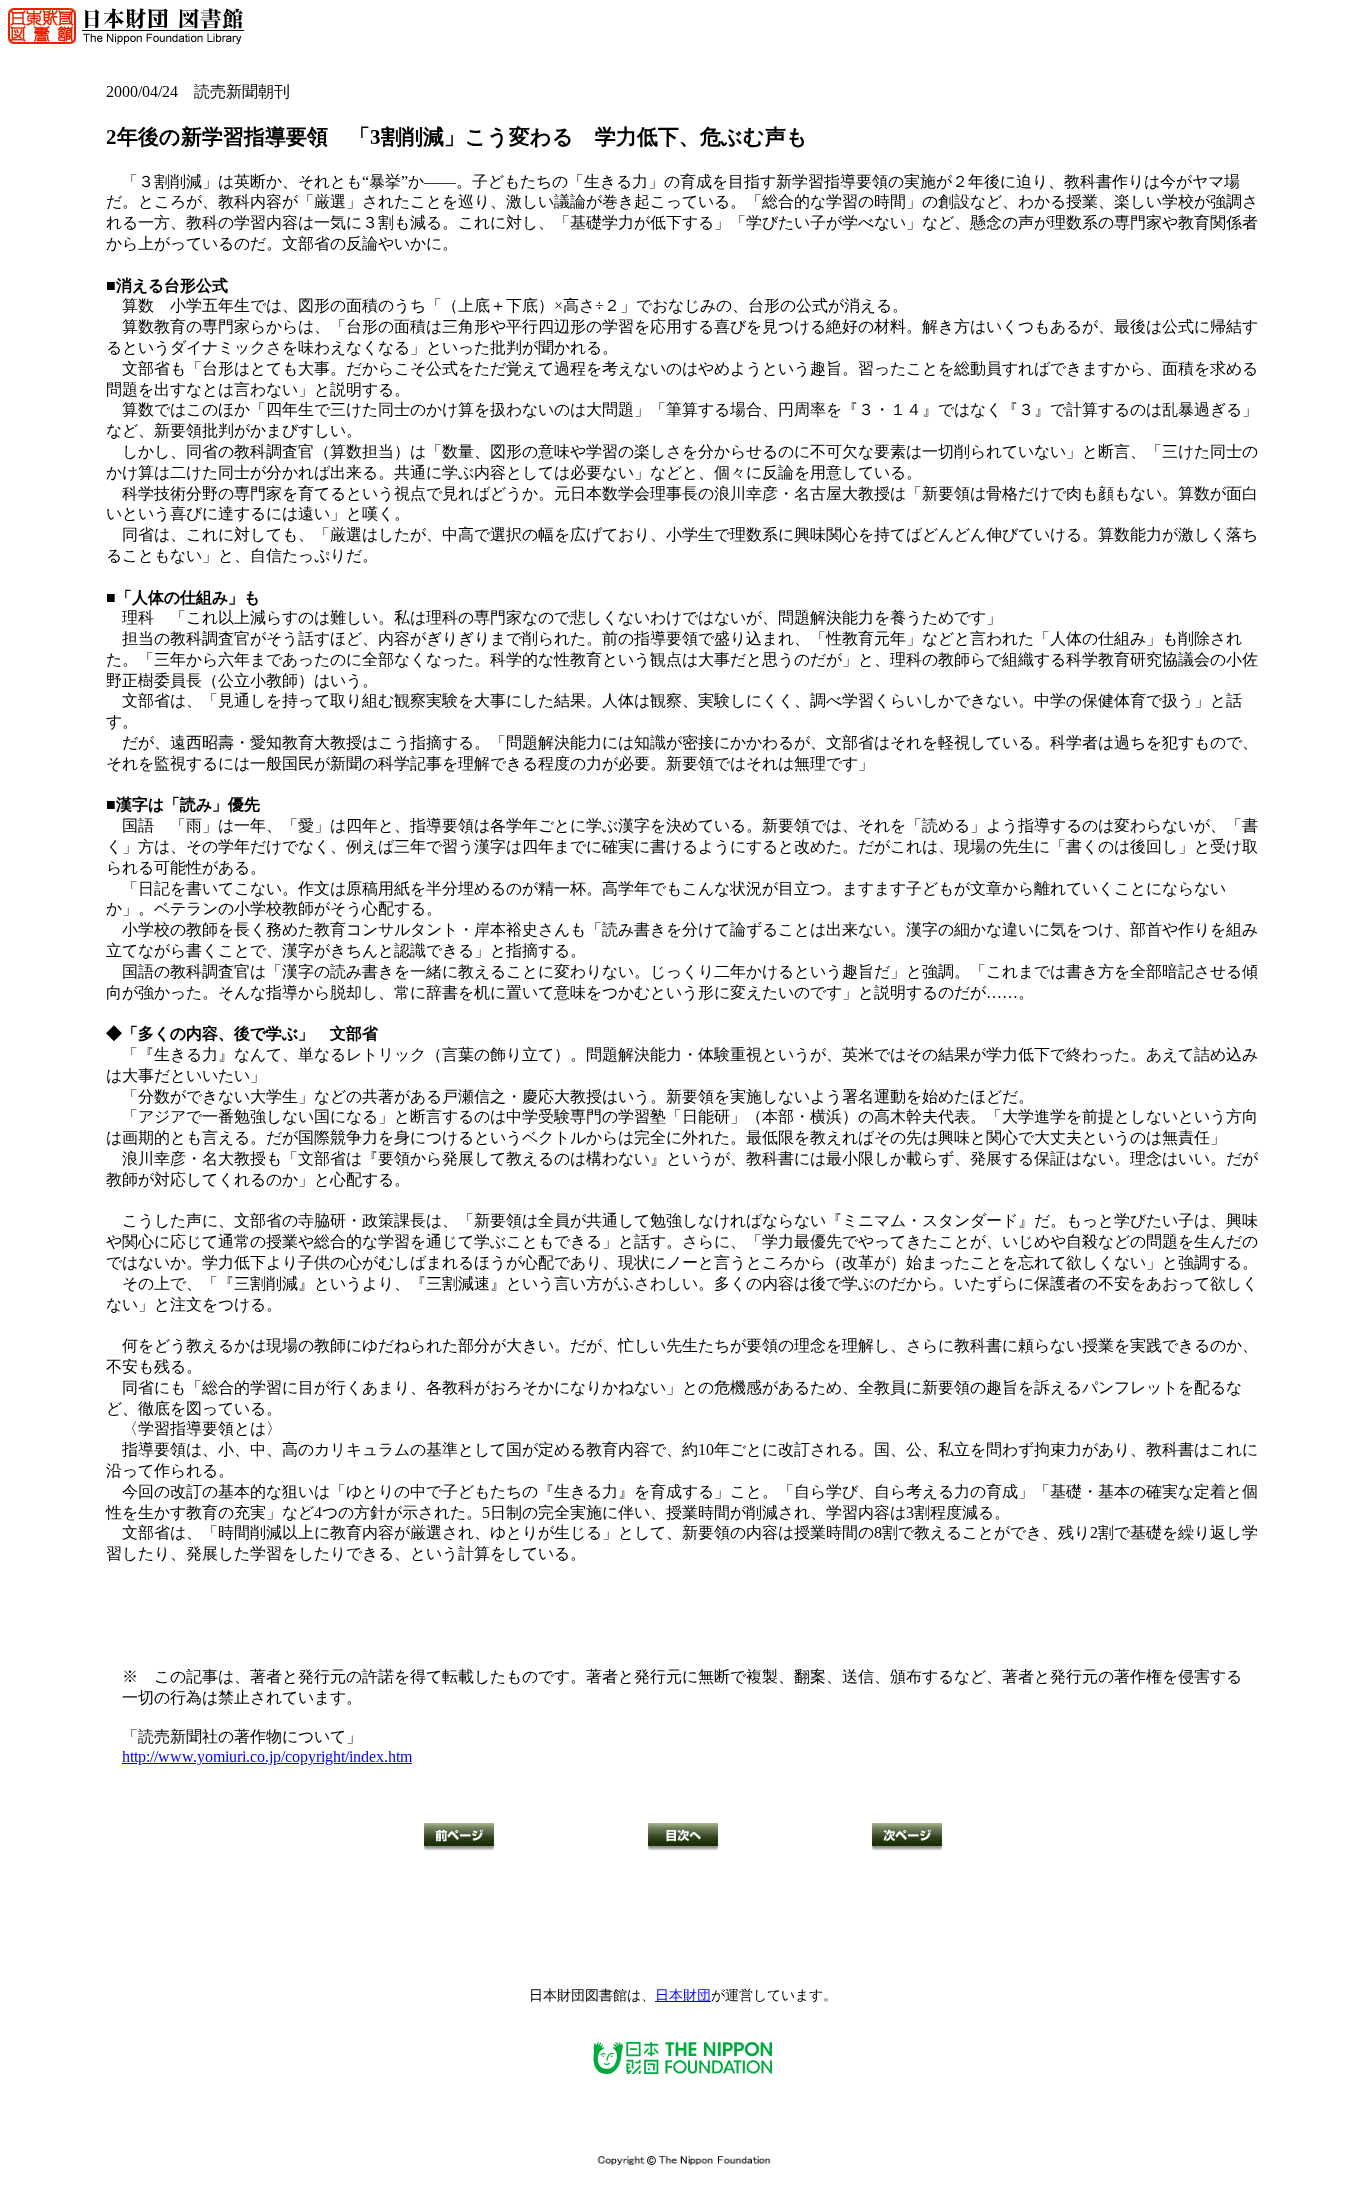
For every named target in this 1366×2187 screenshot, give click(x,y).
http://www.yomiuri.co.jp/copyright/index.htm (267, 1756)
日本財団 (683, 1995)
